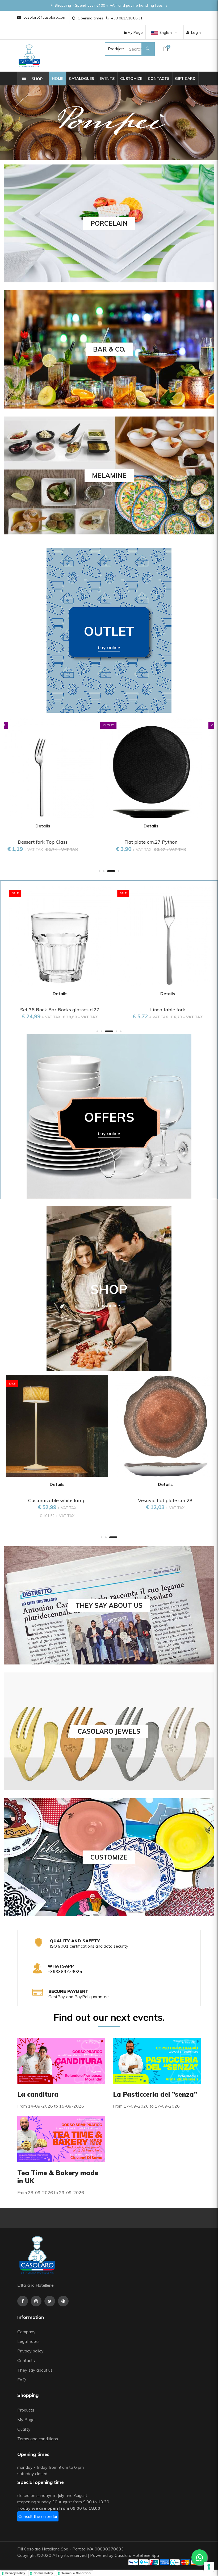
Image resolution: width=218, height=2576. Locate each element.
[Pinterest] (63, 2301)
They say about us (35, 2370)
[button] (99, 871)
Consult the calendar (38, 2516)
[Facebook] (23, 2301)
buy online (109, 647)
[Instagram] (36, 2301)
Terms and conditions (38, 2439)
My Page (135, 32)
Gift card (185, 79)
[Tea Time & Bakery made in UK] (61, 2138)
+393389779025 (65, 1971)
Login (196, 32)
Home (58, 79)
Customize (131, 79)
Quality (24, 2429)
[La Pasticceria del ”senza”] (157, 2060)
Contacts (159, 79)
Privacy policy (30, 2351)
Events (107, 79)
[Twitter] (50, 2301)
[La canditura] (61, 2060)
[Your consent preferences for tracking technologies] (209, 2567)
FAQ (22, 2380)
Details (55, 826)
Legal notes (28, 2341)
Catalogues (81, 79)
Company (26, 2332)
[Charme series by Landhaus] (109, 123)
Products (111, 49)
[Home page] (29, 56)
